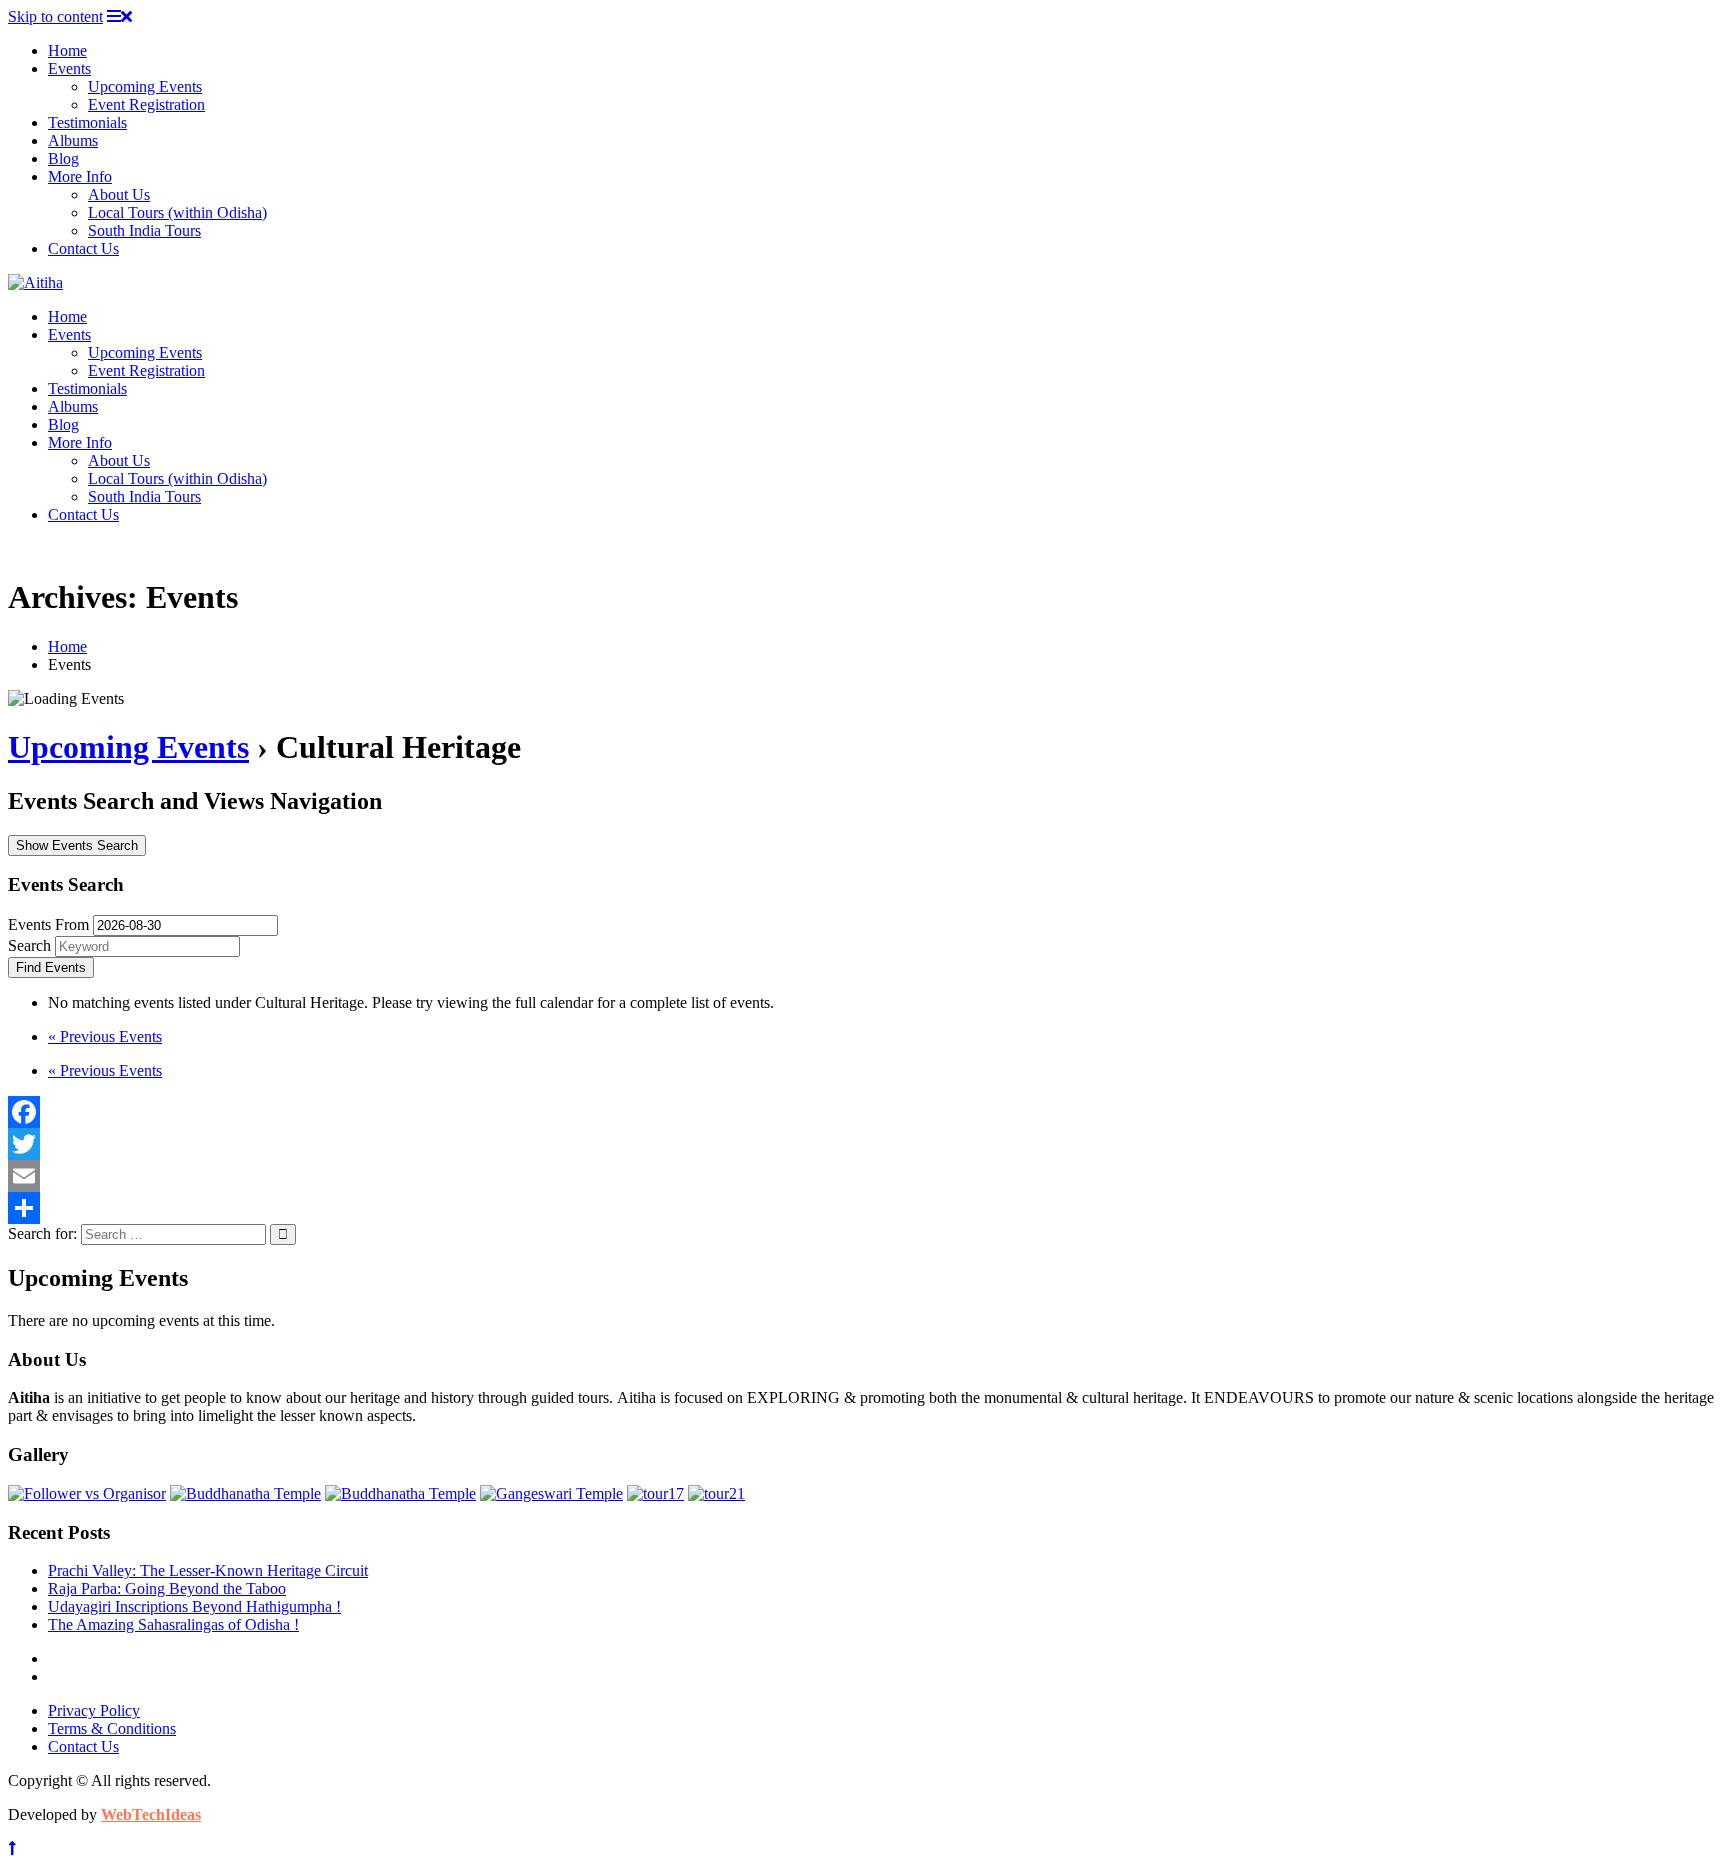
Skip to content (55, 16)
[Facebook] (864, 1112)
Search (29, 945)
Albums (73, 140)
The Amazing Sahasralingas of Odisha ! (173, 1624)
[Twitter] (864, 1144)
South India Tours (144, 230)
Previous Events (105, 1036)
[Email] (864, 1176)
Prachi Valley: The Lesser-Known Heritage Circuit (208, 1570)
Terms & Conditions (112, 1728)
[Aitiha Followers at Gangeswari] (551, 1493)
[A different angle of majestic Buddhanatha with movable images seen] (400, 1493)
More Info (80, 176)
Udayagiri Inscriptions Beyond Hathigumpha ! (194, 1606)
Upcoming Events (145, 86)
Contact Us (83, 248)
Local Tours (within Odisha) (177, 212)
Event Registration (146, 104)
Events (69, 68)
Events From (48, 924)
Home (67, 50)
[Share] (864, 1208)
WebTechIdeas (151, 1814)
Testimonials (87, 122)
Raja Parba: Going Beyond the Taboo (167, 1588)
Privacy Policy (94, 1710)
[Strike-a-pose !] (87, 1493)
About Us (119, 194)
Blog (63, 158)
